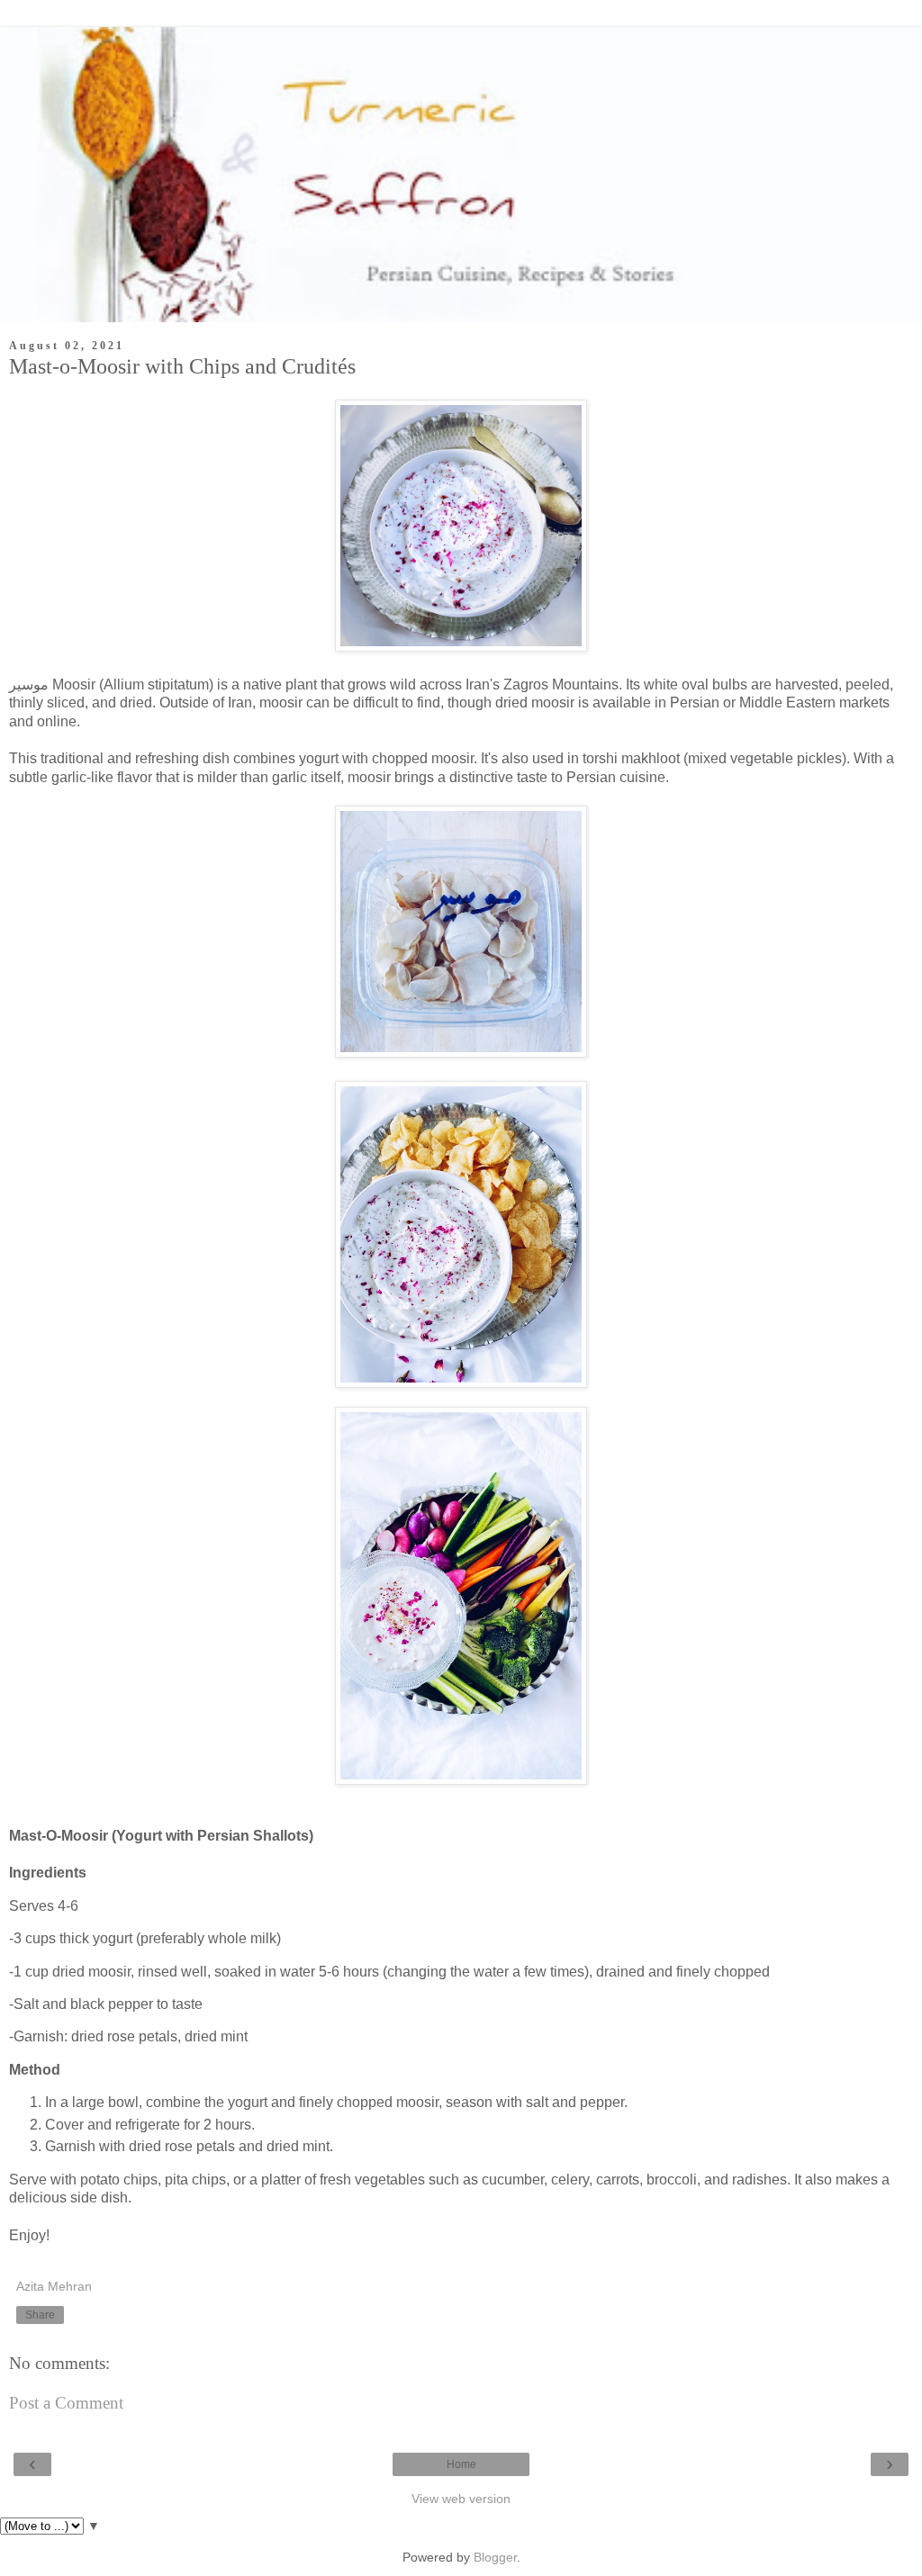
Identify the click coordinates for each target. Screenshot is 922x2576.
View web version (461, 2499)
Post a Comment (66, 2403)
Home (461, 2464)
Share (40, 2315)
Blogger (495, 2557)
